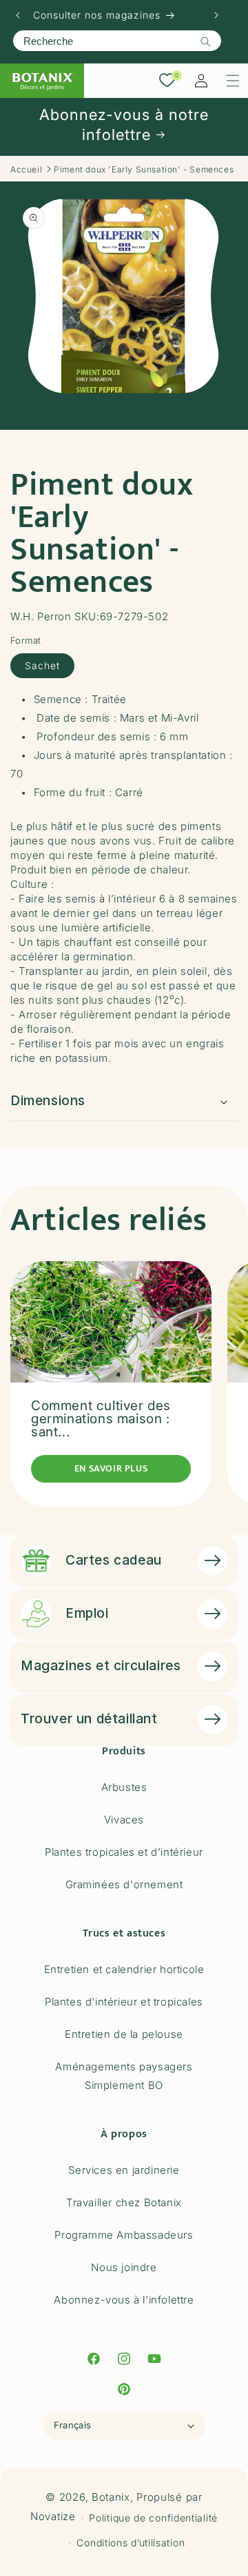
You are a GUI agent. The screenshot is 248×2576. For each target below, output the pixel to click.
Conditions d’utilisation (131, 2543)
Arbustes (124, 1787)
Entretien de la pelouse (124, 2034)
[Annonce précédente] (18, 15)
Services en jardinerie (124, 2170)
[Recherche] (205, 41)
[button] (233, 81)
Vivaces (124, 1820)
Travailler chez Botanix (124, 2202)
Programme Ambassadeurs (124, 2235)
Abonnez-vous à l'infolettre (124, 2300)
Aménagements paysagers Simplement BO (124, 2076)
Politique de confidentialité (153, 2518)
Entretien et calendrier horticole (124, 1969)
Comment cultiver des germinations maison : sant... (101, 1419)
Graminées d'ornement (124, 1884)
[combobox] (117, 41)
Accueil (26, 169)
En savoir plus (111, 1468)
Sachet (42, 665)
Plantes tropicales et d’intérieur (124, 1852)
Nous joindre (124, 2267)
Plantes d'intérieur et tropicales (124, 2002)
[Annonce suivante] (216, 15)
